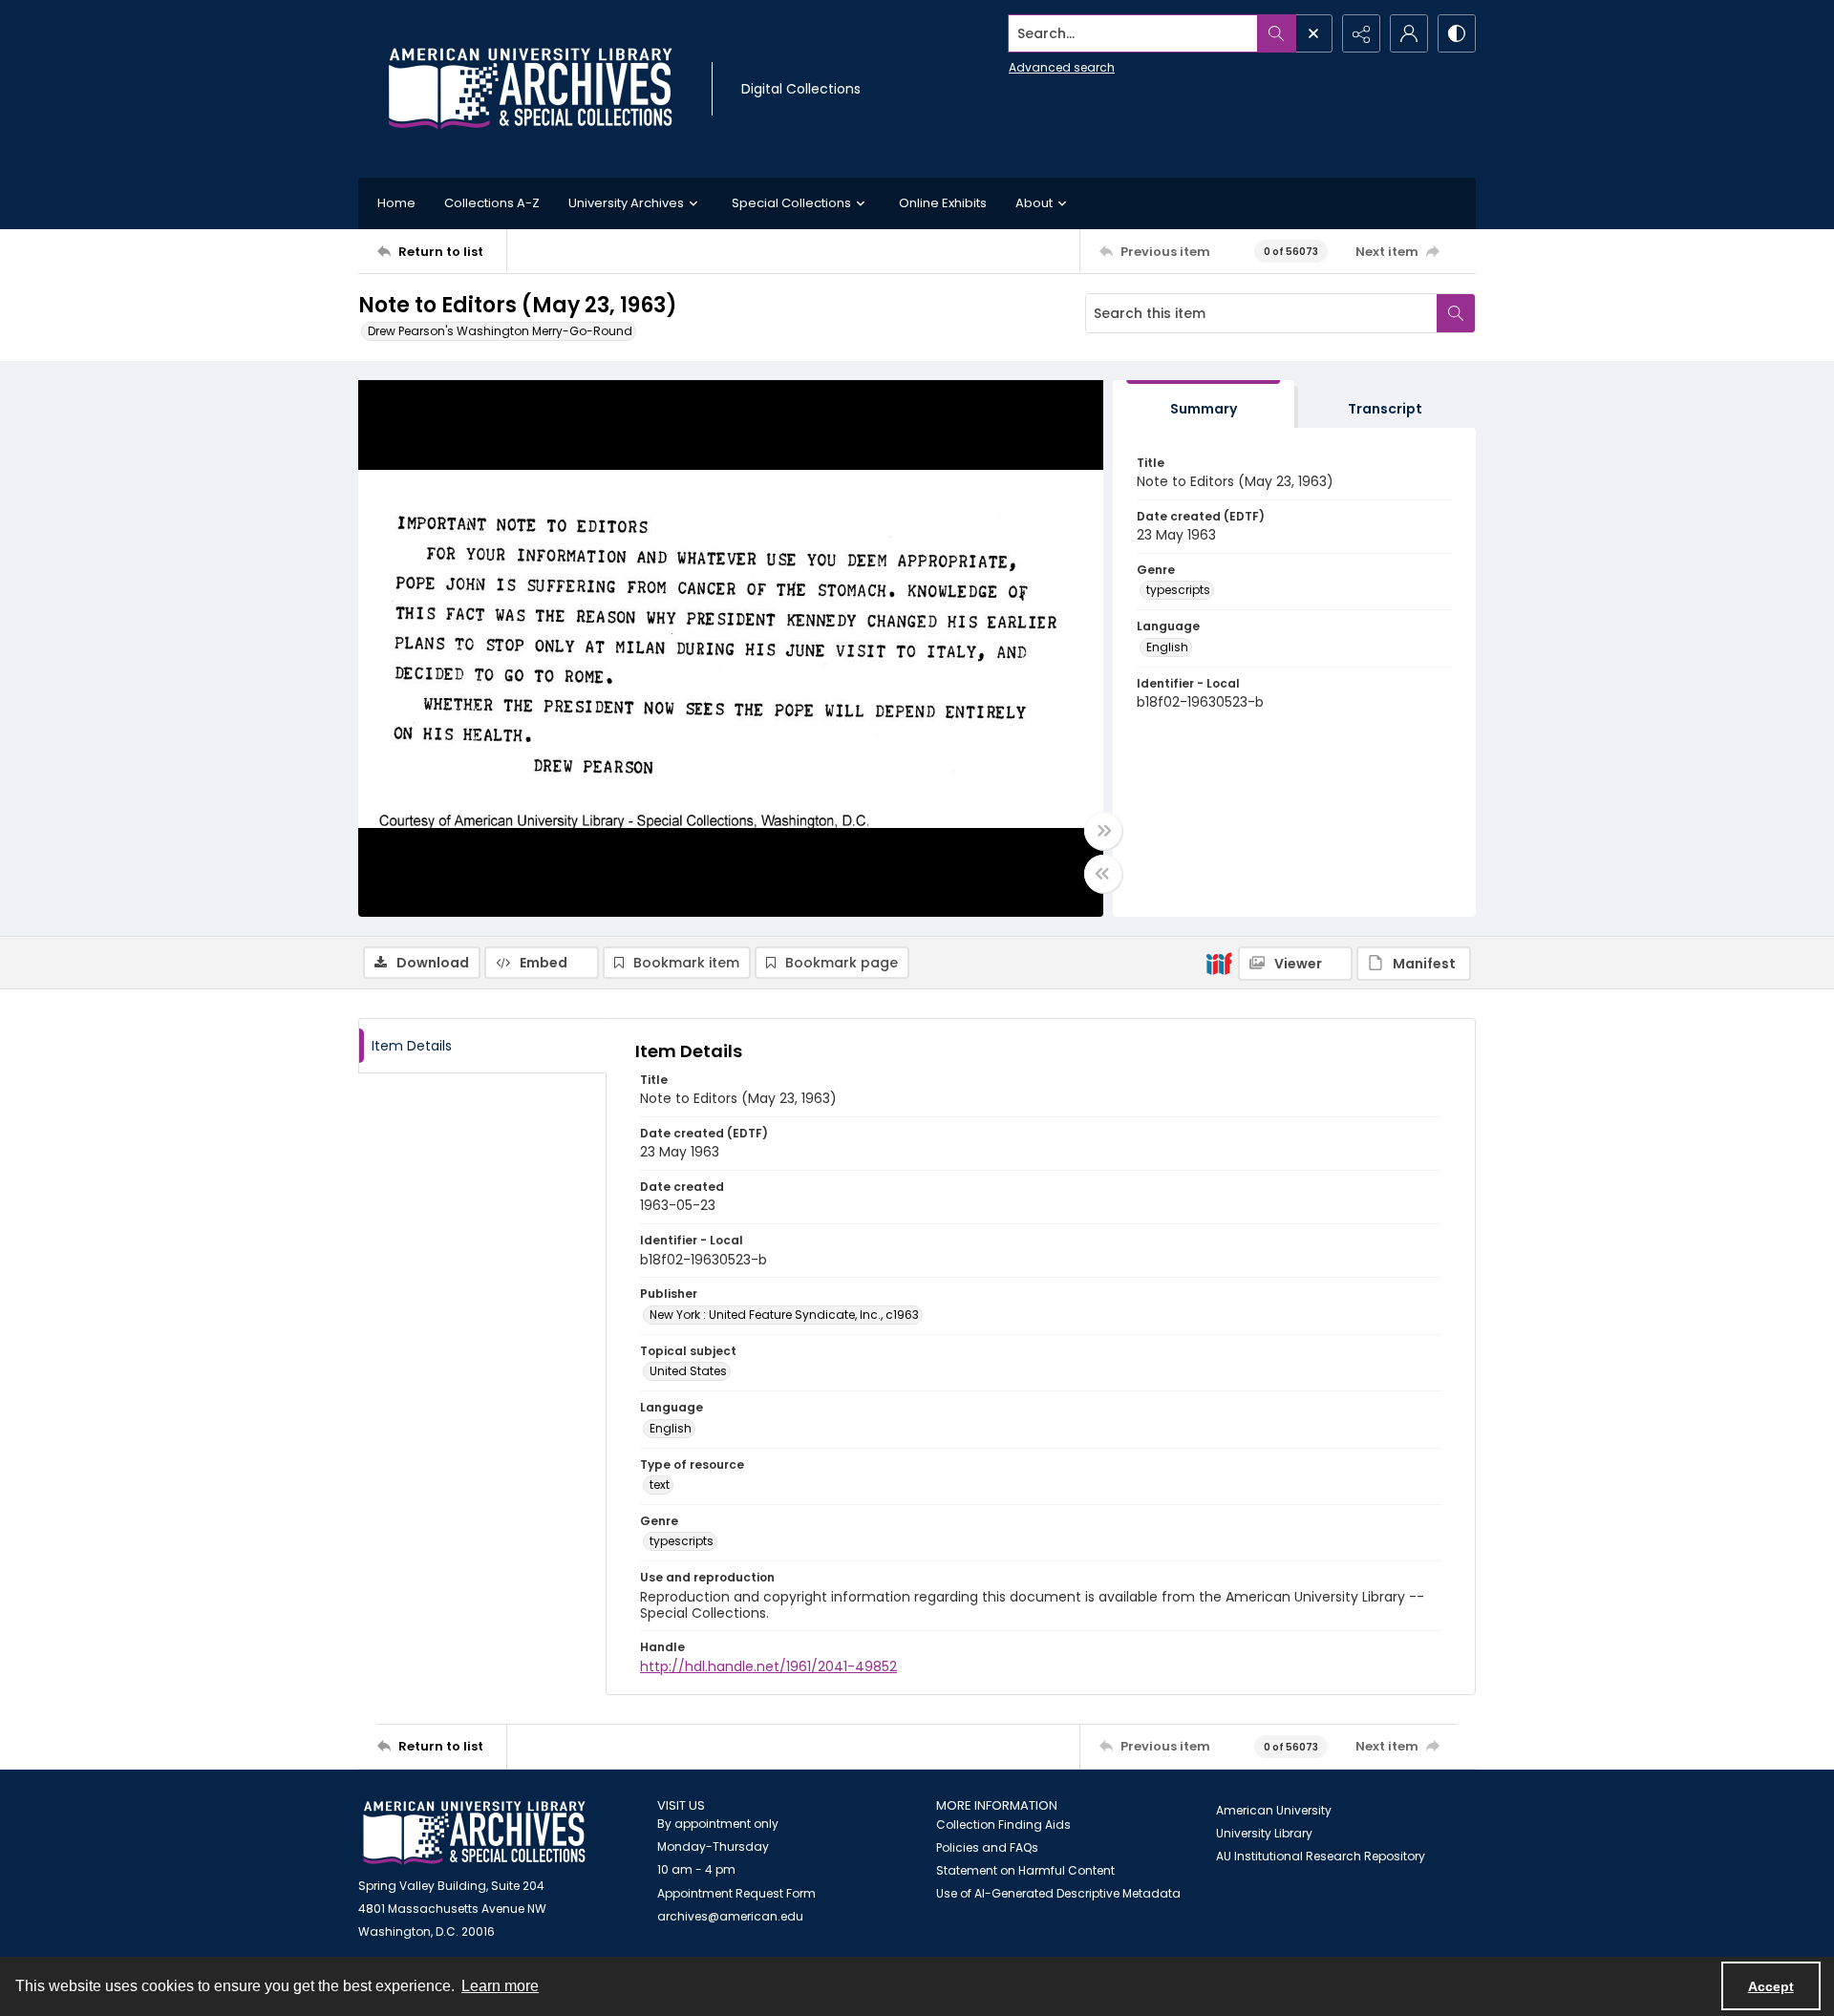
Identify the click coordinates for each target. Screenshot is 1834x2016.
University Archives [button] (626, 203)
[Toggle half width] (1103, 874)
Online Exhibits (943, 203)
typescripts (1178, 590)
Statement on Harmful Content (1025, 1870)
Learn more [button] (500, 1986)
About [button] (1034, 203)
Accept (1771, 1986)
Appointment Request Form (736, 1893)
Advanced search (1062, 67)
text (660, 1485)
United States (688, 1371)
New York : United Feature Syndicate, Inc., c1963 (784, 1315)
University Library (1264, 1833)
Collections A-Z (492, 203)
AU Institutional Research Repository (1321, 1856)
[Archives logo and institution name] (530, 89)
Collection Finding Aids (1003, 1825)
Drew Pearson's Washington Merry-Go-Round (500, 331)
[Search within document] (1456, 313)
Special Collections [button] (791, 203)
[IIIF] (1219, 963)
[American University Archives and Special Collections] (474, 1833)
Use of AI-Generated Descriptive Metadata (1058, 1893)
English (1167, 647)
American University (1274, 1810)
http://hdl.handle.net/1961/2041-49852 (768, 1666)
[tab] (1204, 404)
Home (396, 203)
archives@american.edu (730, 1916)
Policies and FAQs (987, 1847)
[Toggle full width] (1103, 831)
